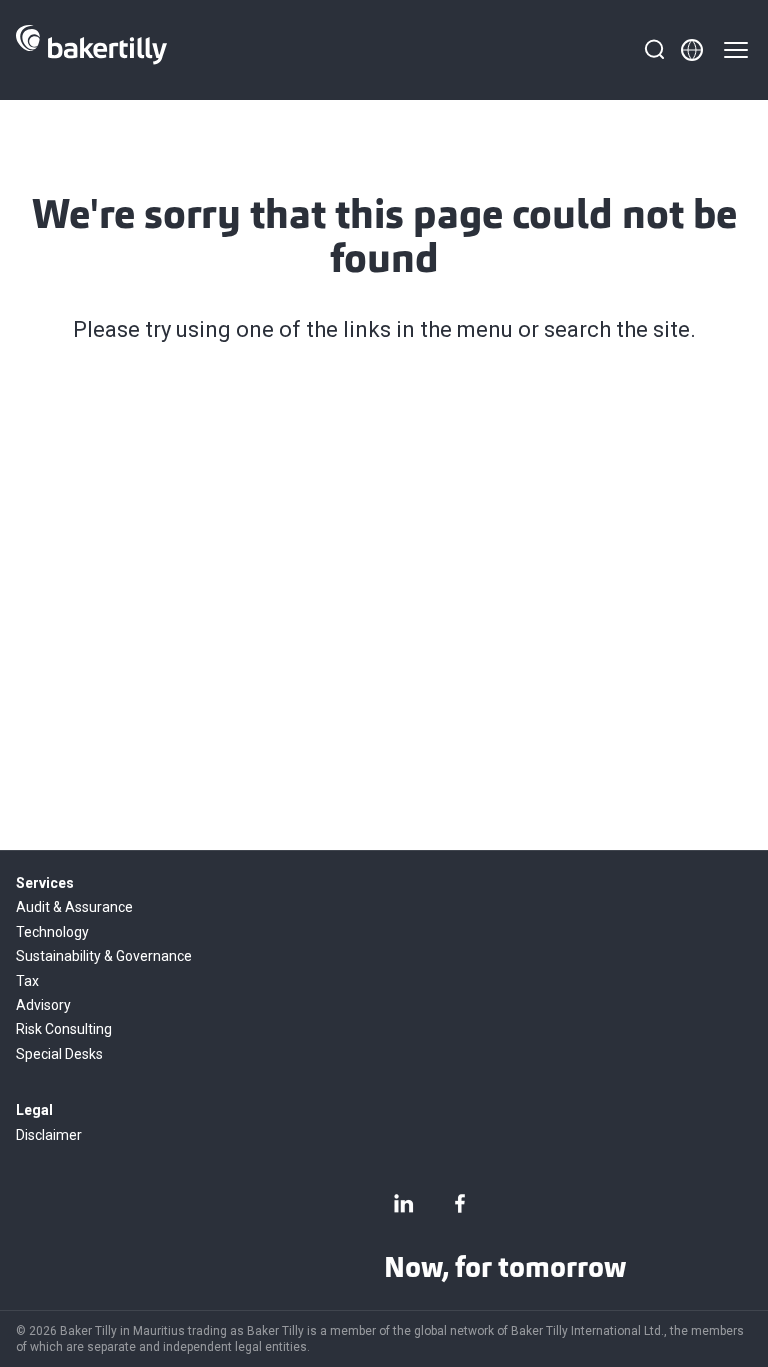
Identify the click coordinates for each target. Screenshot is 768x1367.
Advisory (43, 1005)
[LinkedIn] (404, 1203)
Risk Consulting (64, 1029)
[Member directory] (692, 50)
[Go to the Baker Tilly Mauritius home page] (91, 50)
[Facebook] (460, 1203)
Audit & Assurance (74, 907)
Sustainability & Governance (104, 956)
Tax (27, 981)
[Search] (654, 50)
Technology (52, 932)
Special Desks (59, 1054)
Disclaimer (49, 1135)
